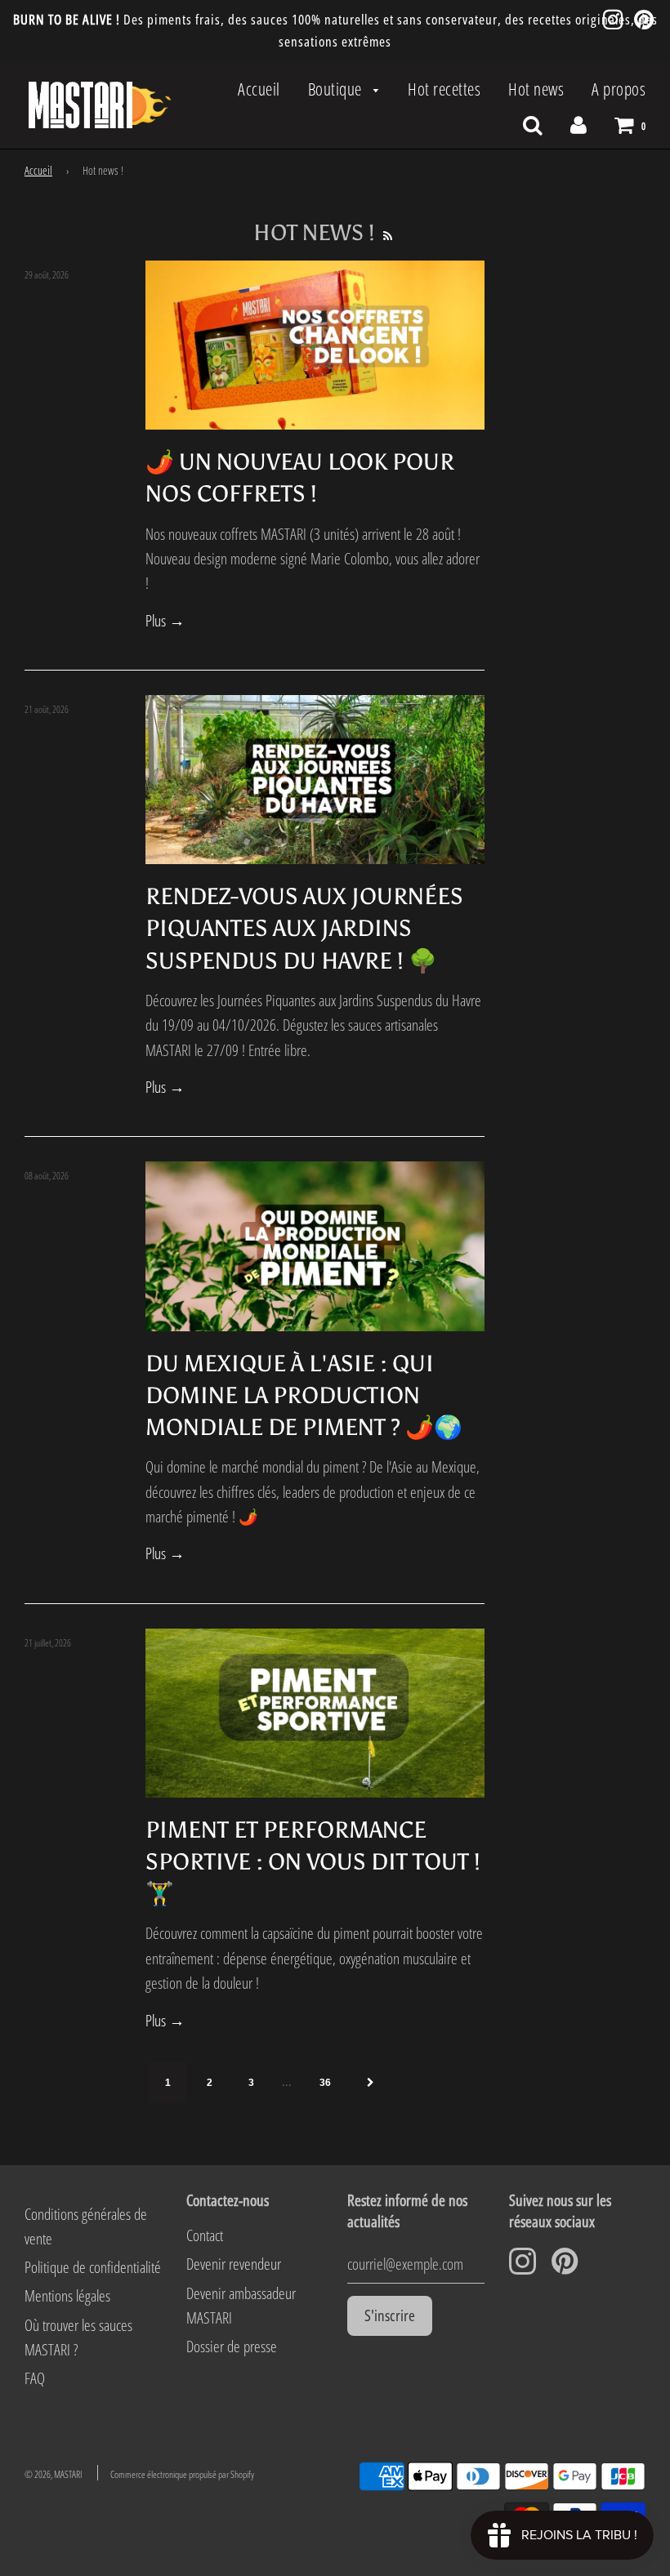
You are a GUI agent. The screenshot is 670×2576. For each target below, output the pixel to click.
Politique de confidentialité (93, 2267)
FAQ (35, 2378)
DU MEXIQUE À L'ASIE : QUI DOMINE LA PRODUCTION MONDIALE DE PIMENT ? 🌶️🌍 (304, 1395)
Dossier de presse (232, 2346)
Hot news (536, 89)
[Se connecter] (578, 124)
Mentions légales (67, 2296)
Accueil (259, 89)
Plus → (165, 621)
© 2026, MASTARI (53, 2474)
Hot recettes (444, 89)
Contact (205, 2235)
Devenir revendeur (234, 2264)
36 (325, 2083)
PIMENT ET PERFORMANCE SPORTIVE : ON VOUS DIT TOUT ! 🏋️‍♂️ (313, 1861)
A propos (619, 89)
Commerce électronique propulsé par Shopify (182, 2474)
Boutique (337, 89)
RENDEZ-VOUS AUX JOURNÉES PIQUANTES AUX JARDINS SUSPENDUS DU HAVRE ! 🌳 (304, 928)
